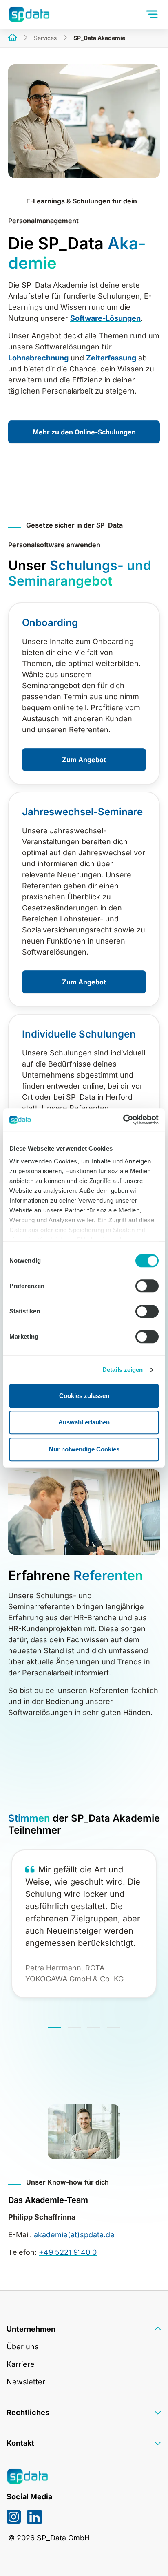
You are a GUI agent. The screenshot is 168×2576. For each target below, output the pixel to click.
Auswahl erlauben (84, 1422)
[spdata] (29, 14)
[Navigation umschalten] (153, 14)
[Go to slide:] (55, 2028)
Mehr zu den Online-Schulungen (84, 432)
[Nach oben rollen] (149, 2557)
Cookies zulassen (84, 1396)
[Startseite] (13, 38)
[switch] (147, 1286)
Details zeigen (123, 1370)
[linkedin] (34, 2517)
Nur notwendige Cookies (84, 1449)
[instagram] (14, 2517)
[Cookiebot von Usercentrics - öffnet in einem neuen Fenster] (123, 1120)
